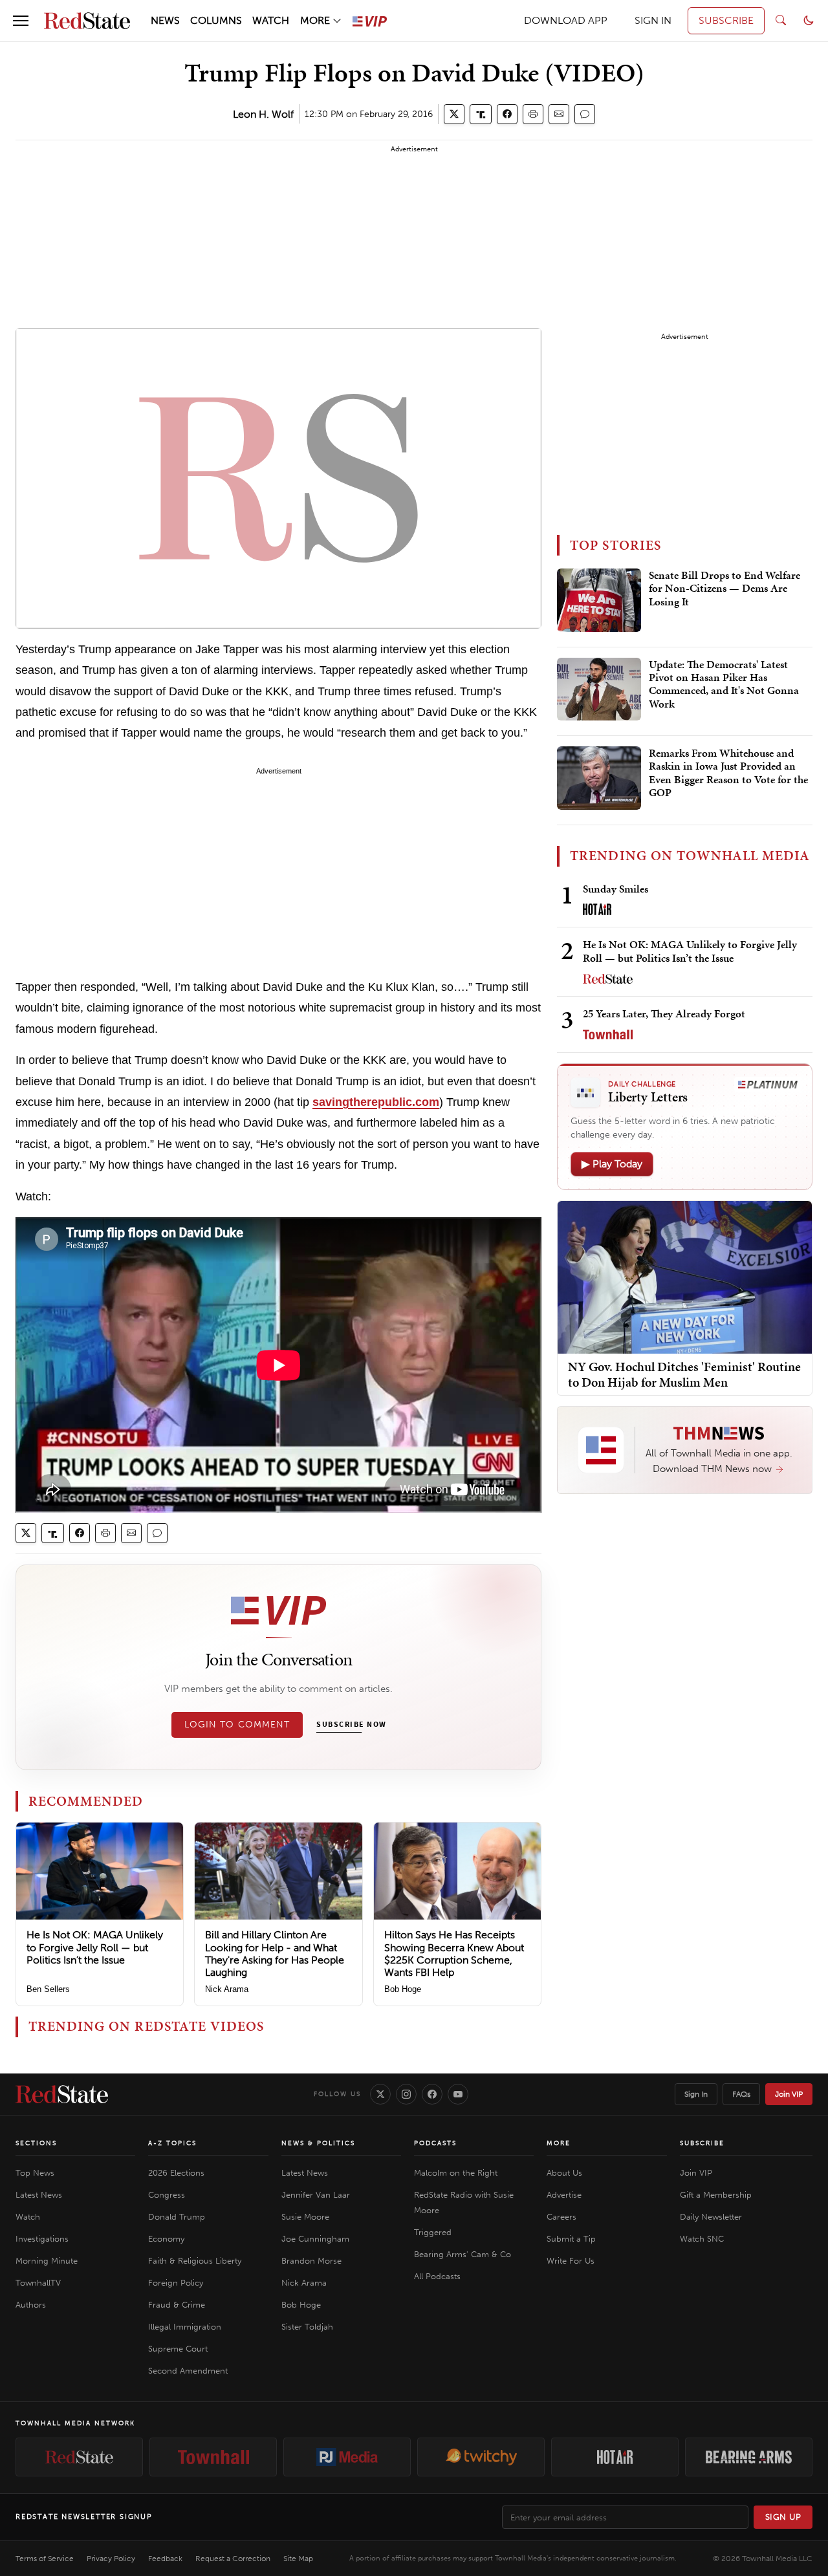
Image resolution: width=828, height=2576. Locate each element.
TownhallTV (38, 2283)
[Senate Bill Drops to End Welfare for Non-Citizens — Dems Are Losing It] (599, 600)
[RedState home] (62, 2094)
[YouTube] (458, 2094)
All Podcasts (437, 2276)
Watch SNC (702, 2239)
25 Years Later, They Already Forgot (664, 1013)
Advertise (564, 2195)
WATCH (271, 20)
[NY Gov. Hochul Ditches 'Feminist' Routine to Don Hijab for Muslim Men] (685, 1276)
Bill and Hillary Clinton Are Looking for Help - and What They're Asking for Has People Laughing (275, 1954)
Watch (28, 2217)
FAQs (741, 2094)
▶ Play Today (612, 1164)
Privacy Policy (111, 2559)
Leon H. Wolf (263, 114)
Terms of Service (45, 2559)
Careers (561, 2217)
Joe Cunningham (315, 2239)
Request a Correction (233, 2559)
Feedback (165, 2559)
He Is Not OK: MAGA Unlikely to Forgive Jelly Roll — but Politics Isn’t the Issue (95, 1947)
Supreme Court (178, 2349)
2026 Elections (176, 2173)
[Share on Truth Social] (481, 114)
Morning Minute (47, 2261)
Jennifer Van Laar (316, 2195)
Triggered (433, 2232)
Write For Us (571, 2261)
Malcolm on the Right (456, 2173)
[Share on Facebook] (507, 114)
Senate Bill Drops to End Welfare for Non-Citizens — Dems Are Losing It (724, 589)
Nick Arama (227, 1989)
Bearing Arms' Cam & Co (463, 2254)
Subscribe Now (351, 1725)
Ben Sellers (48, 1989)
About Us (564, 2173)
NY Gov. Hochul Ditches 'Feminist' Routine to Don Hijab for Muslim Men (684, 1374)
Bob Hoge (403, 1989)
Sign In (696, 2094)
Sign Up (783, 2517)
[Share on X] (454, 114)
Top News (35, 2173)
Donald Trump (177, 2217)
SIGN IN (653, 20)
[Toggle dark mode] (809, 21)
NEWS (165, 20)
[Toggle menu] (21, 21)
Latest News (39, 2195)
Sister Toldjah (307, 2327)
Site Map (298, 2559)
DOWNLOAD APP (566, 20)
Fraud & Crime (177, 2305)
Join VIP (789, 2094)
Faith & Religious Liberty (195, 2261)
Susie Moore (305, 2217)
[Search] (781, 21)
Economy (166, 2239)
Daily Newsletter (711, 2217)
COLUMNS (216, 20)
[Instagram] (406, 2094)
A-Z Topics (172, 2143)
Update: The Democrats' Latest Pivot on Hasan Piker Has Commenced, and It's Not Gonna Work (724, 685)
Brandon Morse (311, 2261)
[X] (380, 2094)
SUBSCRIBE (726, 20)
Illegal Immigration (185, 2327)
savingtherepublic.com (376, 1102)
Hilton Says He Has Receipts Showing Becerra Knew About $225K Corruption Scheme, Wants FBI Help (454, 1954)
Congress (167, 2195)
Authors (31, 2305)
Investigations (42, 2239)
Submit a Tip (571, 2239)
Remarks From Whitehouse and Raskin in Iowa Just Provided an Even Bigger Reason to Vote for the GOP (728, 773)
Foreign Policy (176, 2283)
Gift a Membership (716, 2195)
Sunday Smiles (616, 889)
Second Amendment (188, 2371)
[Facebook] (432, 2094)
